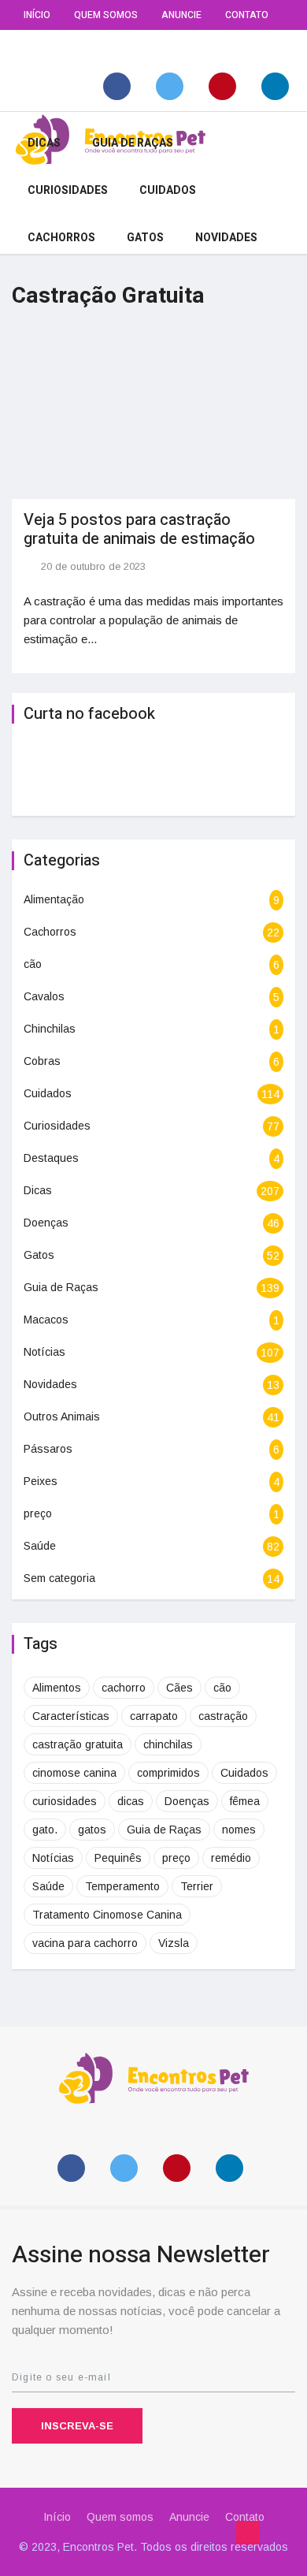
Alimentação (54, 899)
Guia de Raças (133, 143)
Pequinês (118, 1858)
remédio (231, 1858)
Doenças (46, 1223)
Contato (247, 15)
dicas (131, 1801)
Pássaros (48, 1449)
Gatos (145, 238)
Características (71, 1716)
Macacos (46, 1320)
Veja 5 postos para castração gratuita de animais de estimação (139, 529)
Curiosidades (68, 190)
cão (33, 964)
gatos (92, 1830)
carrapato (154, 1716)
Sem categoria (59, 1578)
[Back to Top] (248, 2533)
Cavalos (44, 996)
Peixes (41, 1481)
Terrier (197, 1886)
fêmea (245, 1801)
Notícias (44, 1352)
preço (38, 1513)
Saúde (40, 1546)
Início (37, 15)
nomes (239, 1830)
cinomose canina (74, 1773)
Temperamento (122, 1886)
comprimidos (168, 1773)
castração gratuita (78, 1744)
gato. (45, 1830)
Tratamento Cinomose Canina (107, 1915)
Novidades (226, 238)
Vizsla (174, 1943)
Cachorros (61, 238)
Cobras (42, 1061)
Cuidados (168, 190)
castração (223, 1716)
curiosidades (65, 1801)
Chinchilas (50, 1029)
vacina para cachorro (85, 1943)
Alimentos (57, 1688)
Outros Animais (62, 1416)
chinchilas (168, 1744)
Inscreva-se (77, 2426)
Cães (179, 1688)
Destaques (51, 1158)
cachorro (124, 1688)
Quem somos (106, 15)
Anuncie (181, 15)
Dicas (44, 143)
